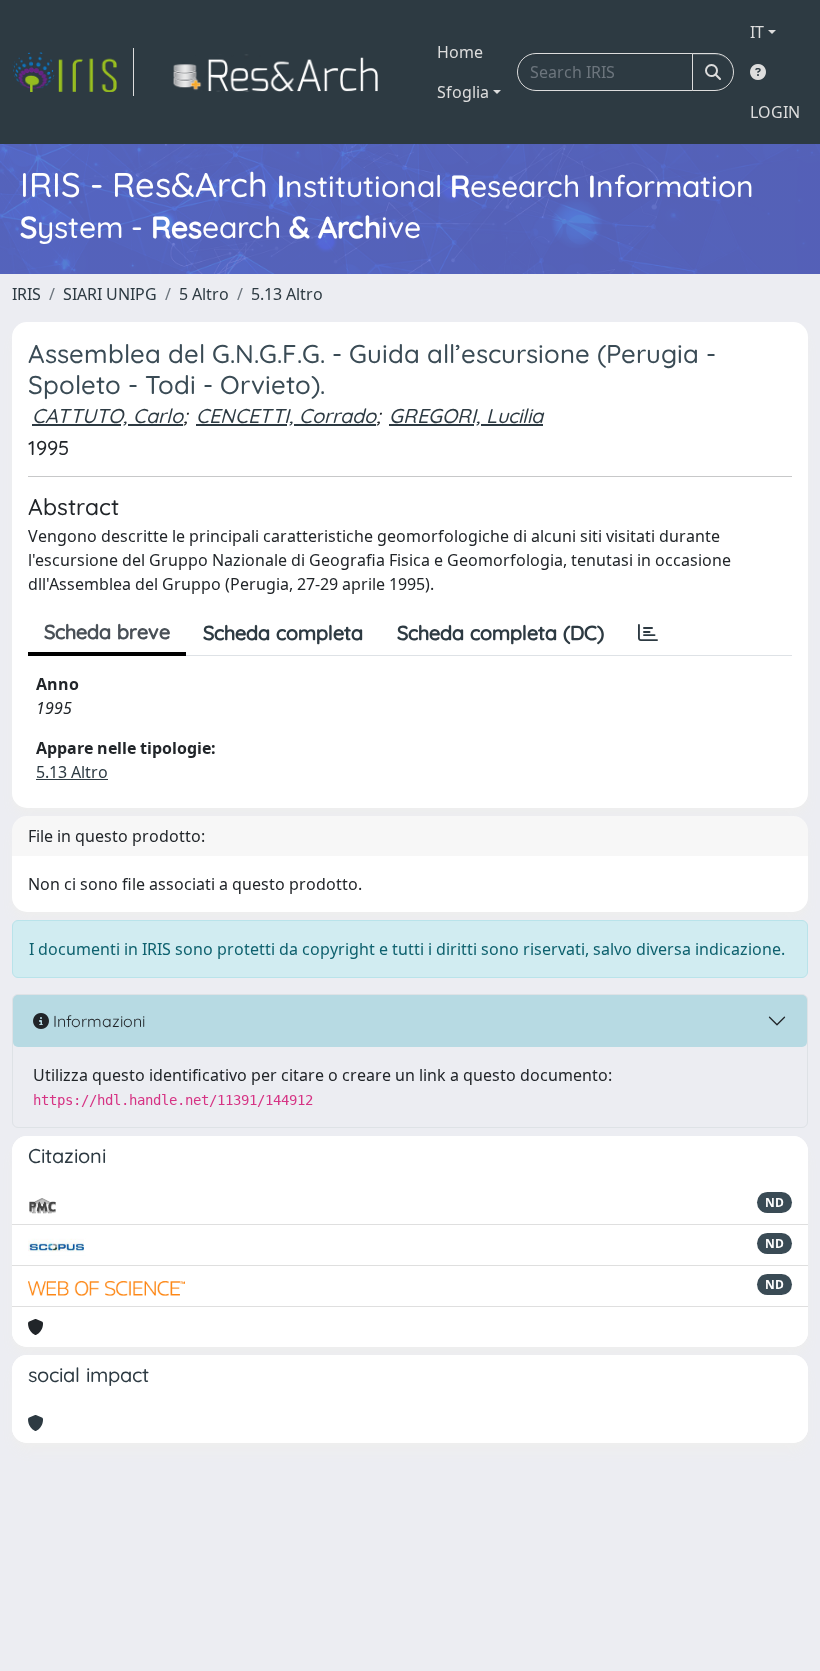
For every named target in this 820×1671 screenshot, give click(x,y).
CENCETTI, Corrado (286, 415)
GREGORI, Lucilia (466, 415)
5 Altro (204, 294)
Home (460, 52)
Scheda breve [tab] (107, 631)
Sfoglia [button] (463, 92)
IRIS (26, 294)
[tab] (648, 633)
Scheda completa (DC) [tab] (500, 632)
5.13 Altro (287, 294)
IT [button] (757, 32)
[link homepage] (73, 72)
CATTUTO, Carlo (107, 415)
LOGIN (775, 112)
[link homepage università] (281, 72)
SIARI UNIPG (110, 294)
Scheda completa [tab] (283, 632)
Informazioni (97, 1021)
